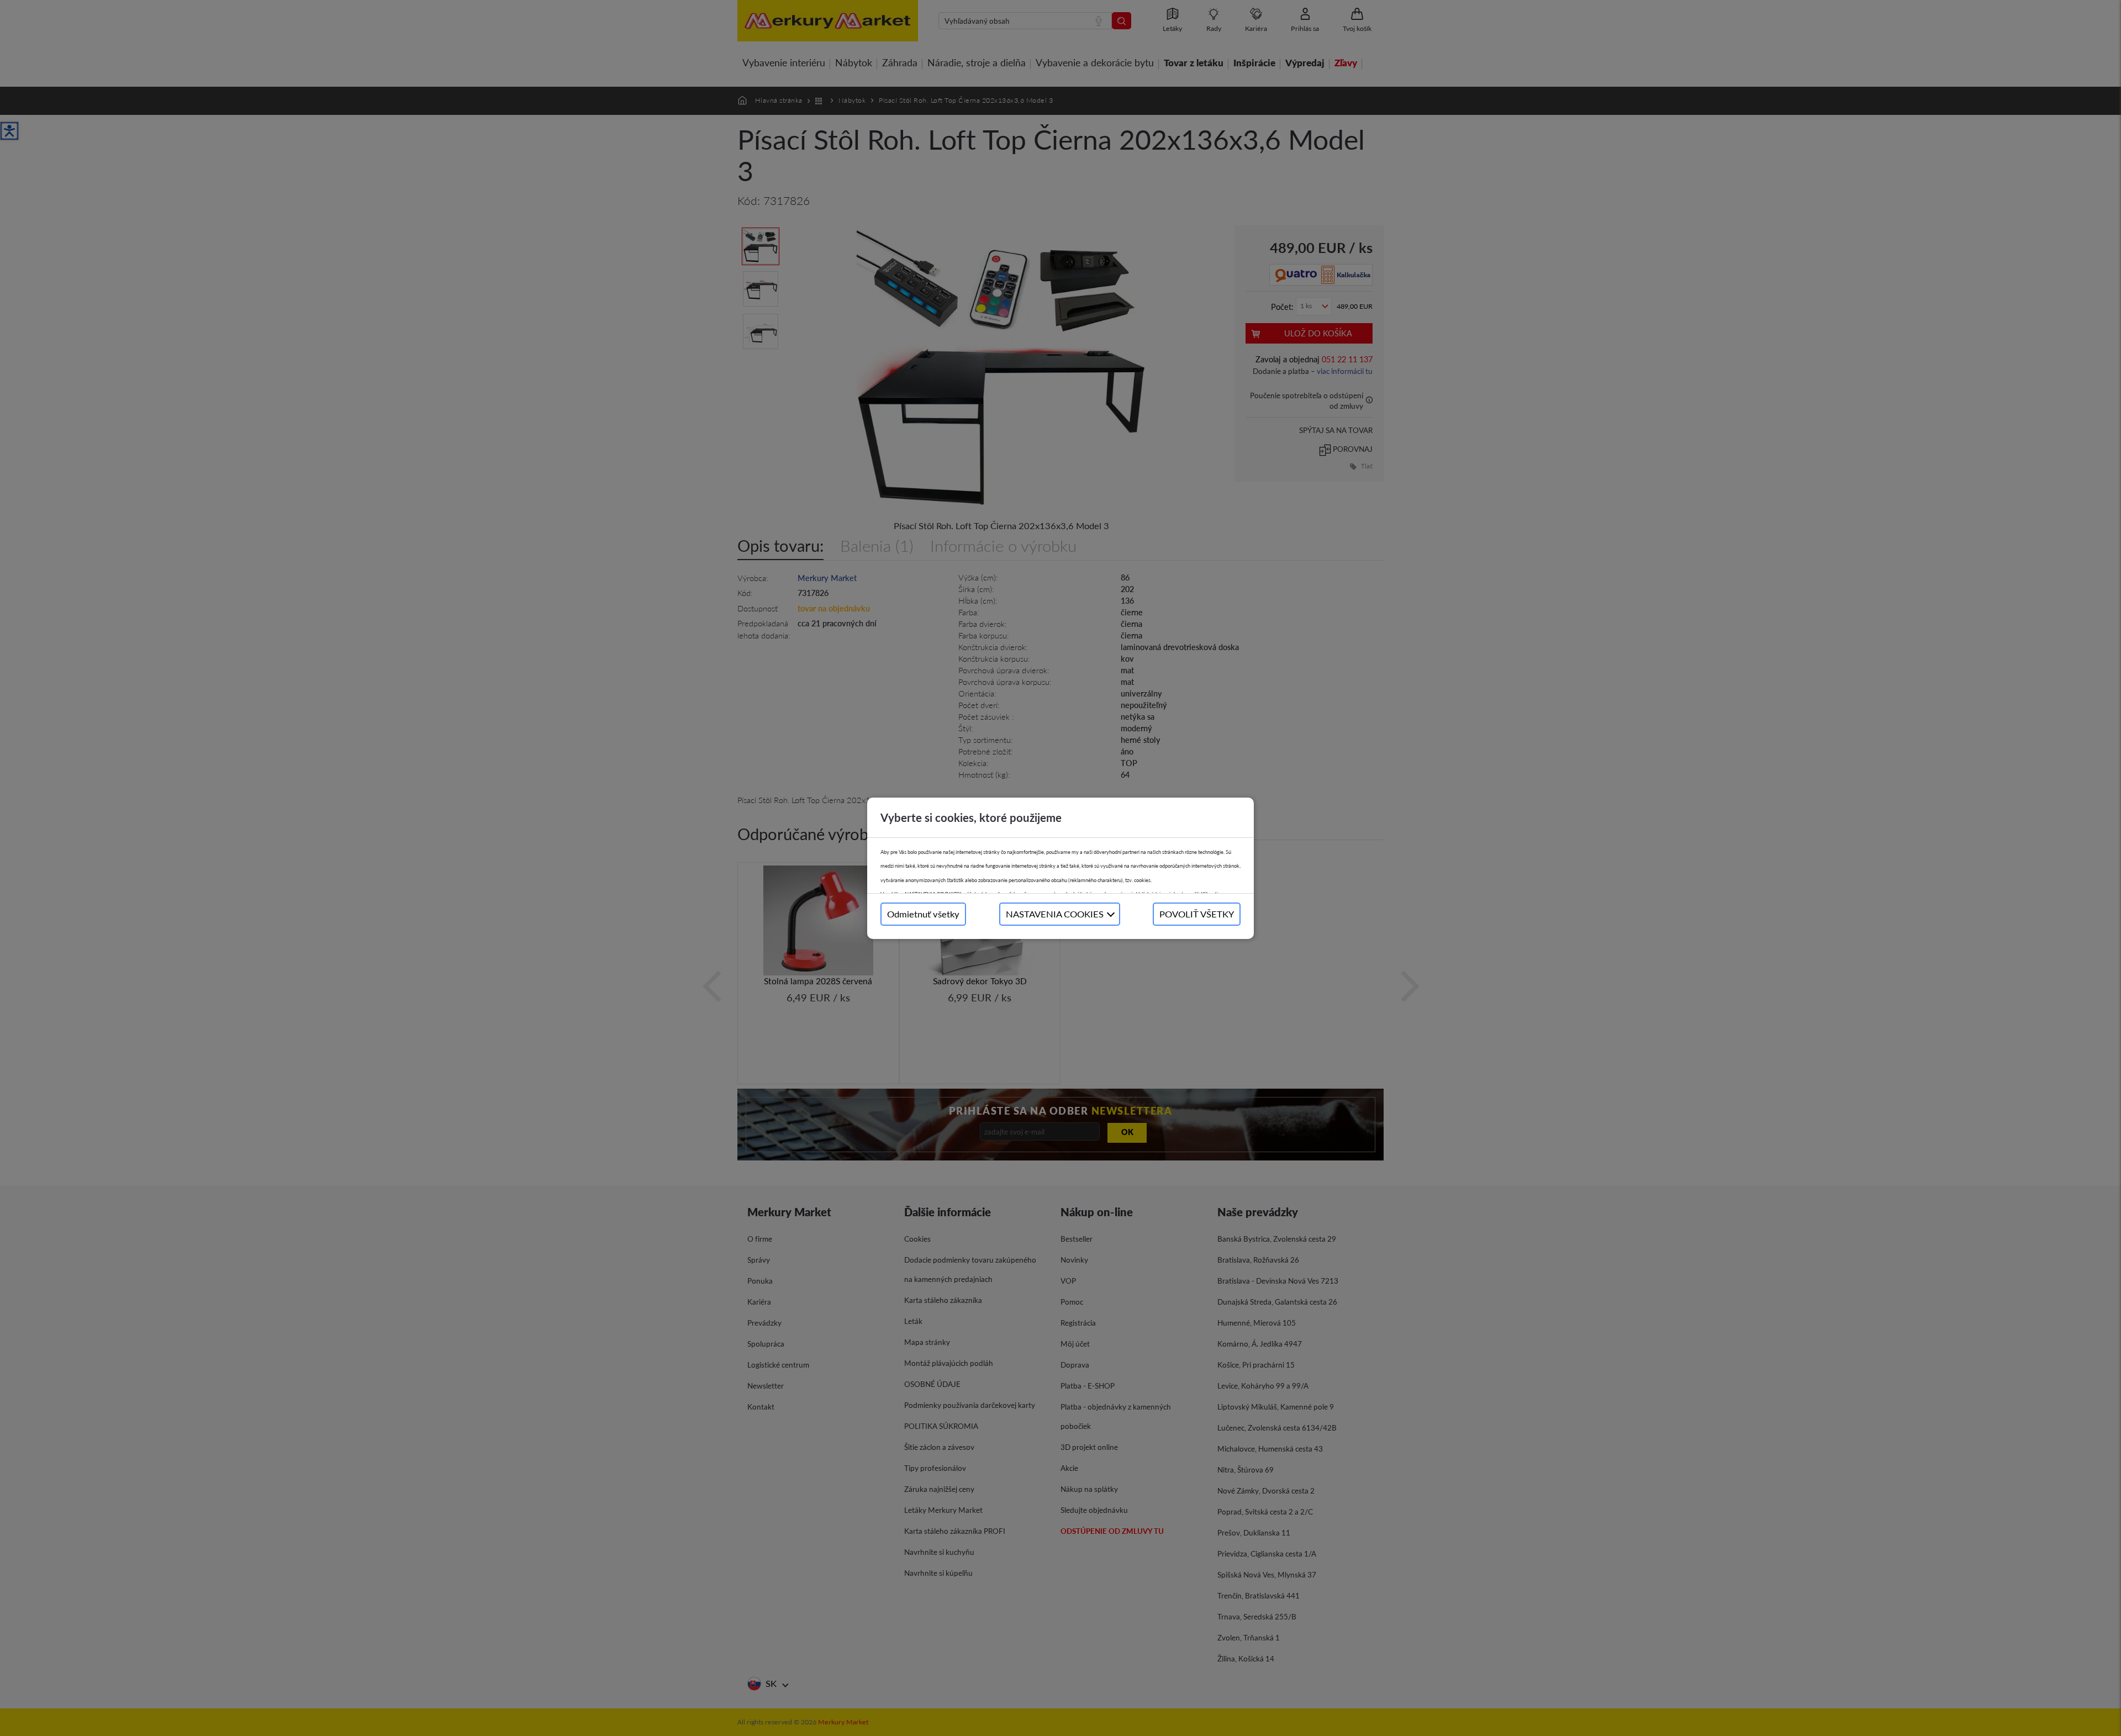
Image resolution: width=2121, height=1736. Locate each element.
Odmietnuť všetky (923, 914)
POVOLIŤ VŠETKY (1197, 914)
